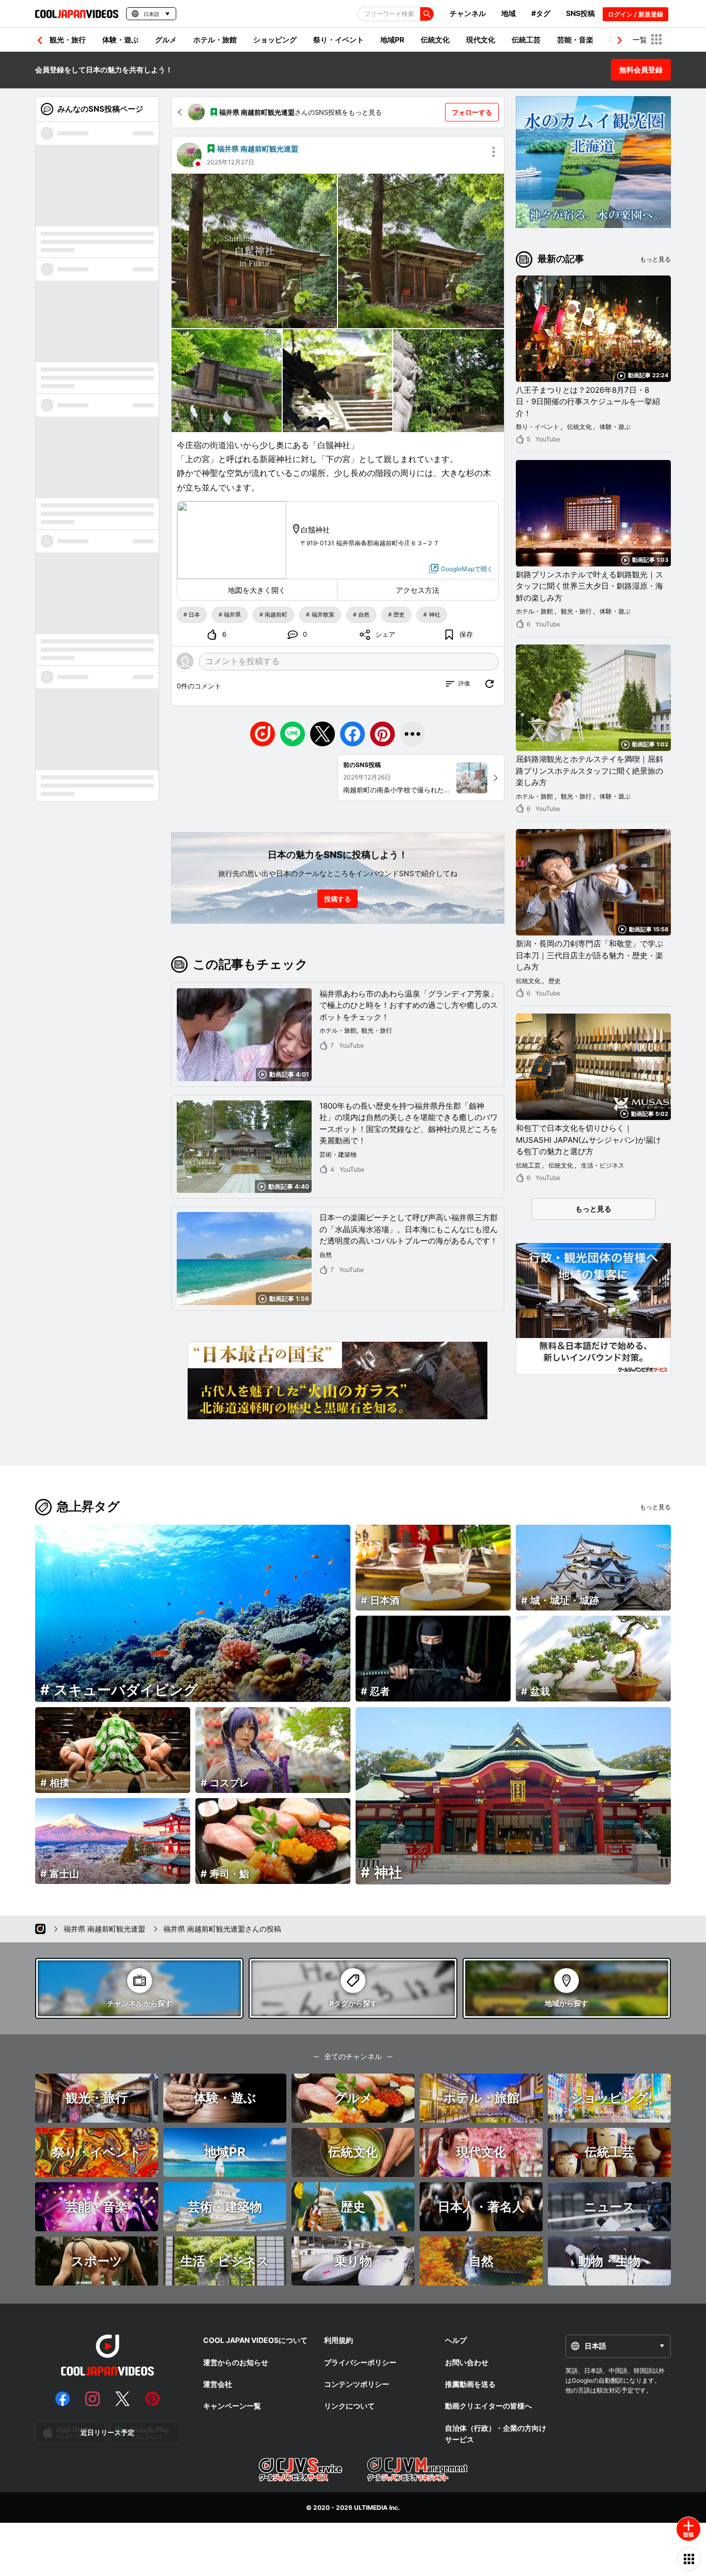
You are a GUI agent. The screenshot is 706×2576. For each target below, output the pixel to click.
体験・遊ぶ (120, 40)
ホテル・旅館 (215, 40)
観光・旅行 (68, 40)
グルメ (166, 40)
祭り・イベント (339, 40)
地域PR (392, 40)
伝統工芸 (526, 40)
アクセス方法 (418, 590)
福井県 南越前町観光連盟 (258, 149)
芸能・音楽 (575, 40)
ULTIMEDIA (371, 2508)
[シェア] (412, 734)
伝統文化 (435, 40)
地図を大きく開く (257, 590)
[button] (620, 40)
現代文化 (481, 40)
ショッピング (275, 40)
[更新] (489, 684)
